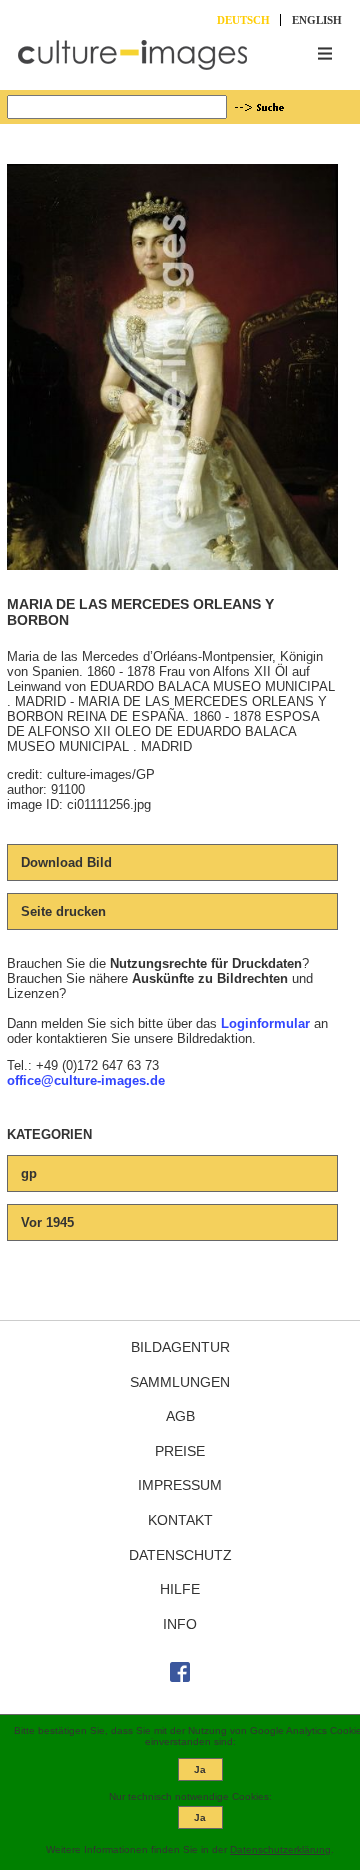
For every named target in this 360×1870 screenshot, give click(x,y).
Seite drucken (63, 911)
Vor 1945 (47, 1222)
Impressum (180, 1485)
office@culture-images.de (86, 1080)
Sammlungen (180, 1382)
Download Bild (66, 862)
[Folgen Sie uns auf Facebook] (180, 1677)
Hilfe (180, 1589)
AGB (180, 1416)
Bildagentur (180, 1347)
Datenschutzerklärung (280, 1849)
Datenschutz (180, 1555)
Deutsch (243, 20)
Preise (180, 1451)
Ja (200, 1769)
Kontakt (180, 1520)
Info (180, 1624)
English (317, 20)
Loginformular (265, 1023)
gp (29, 1173)
